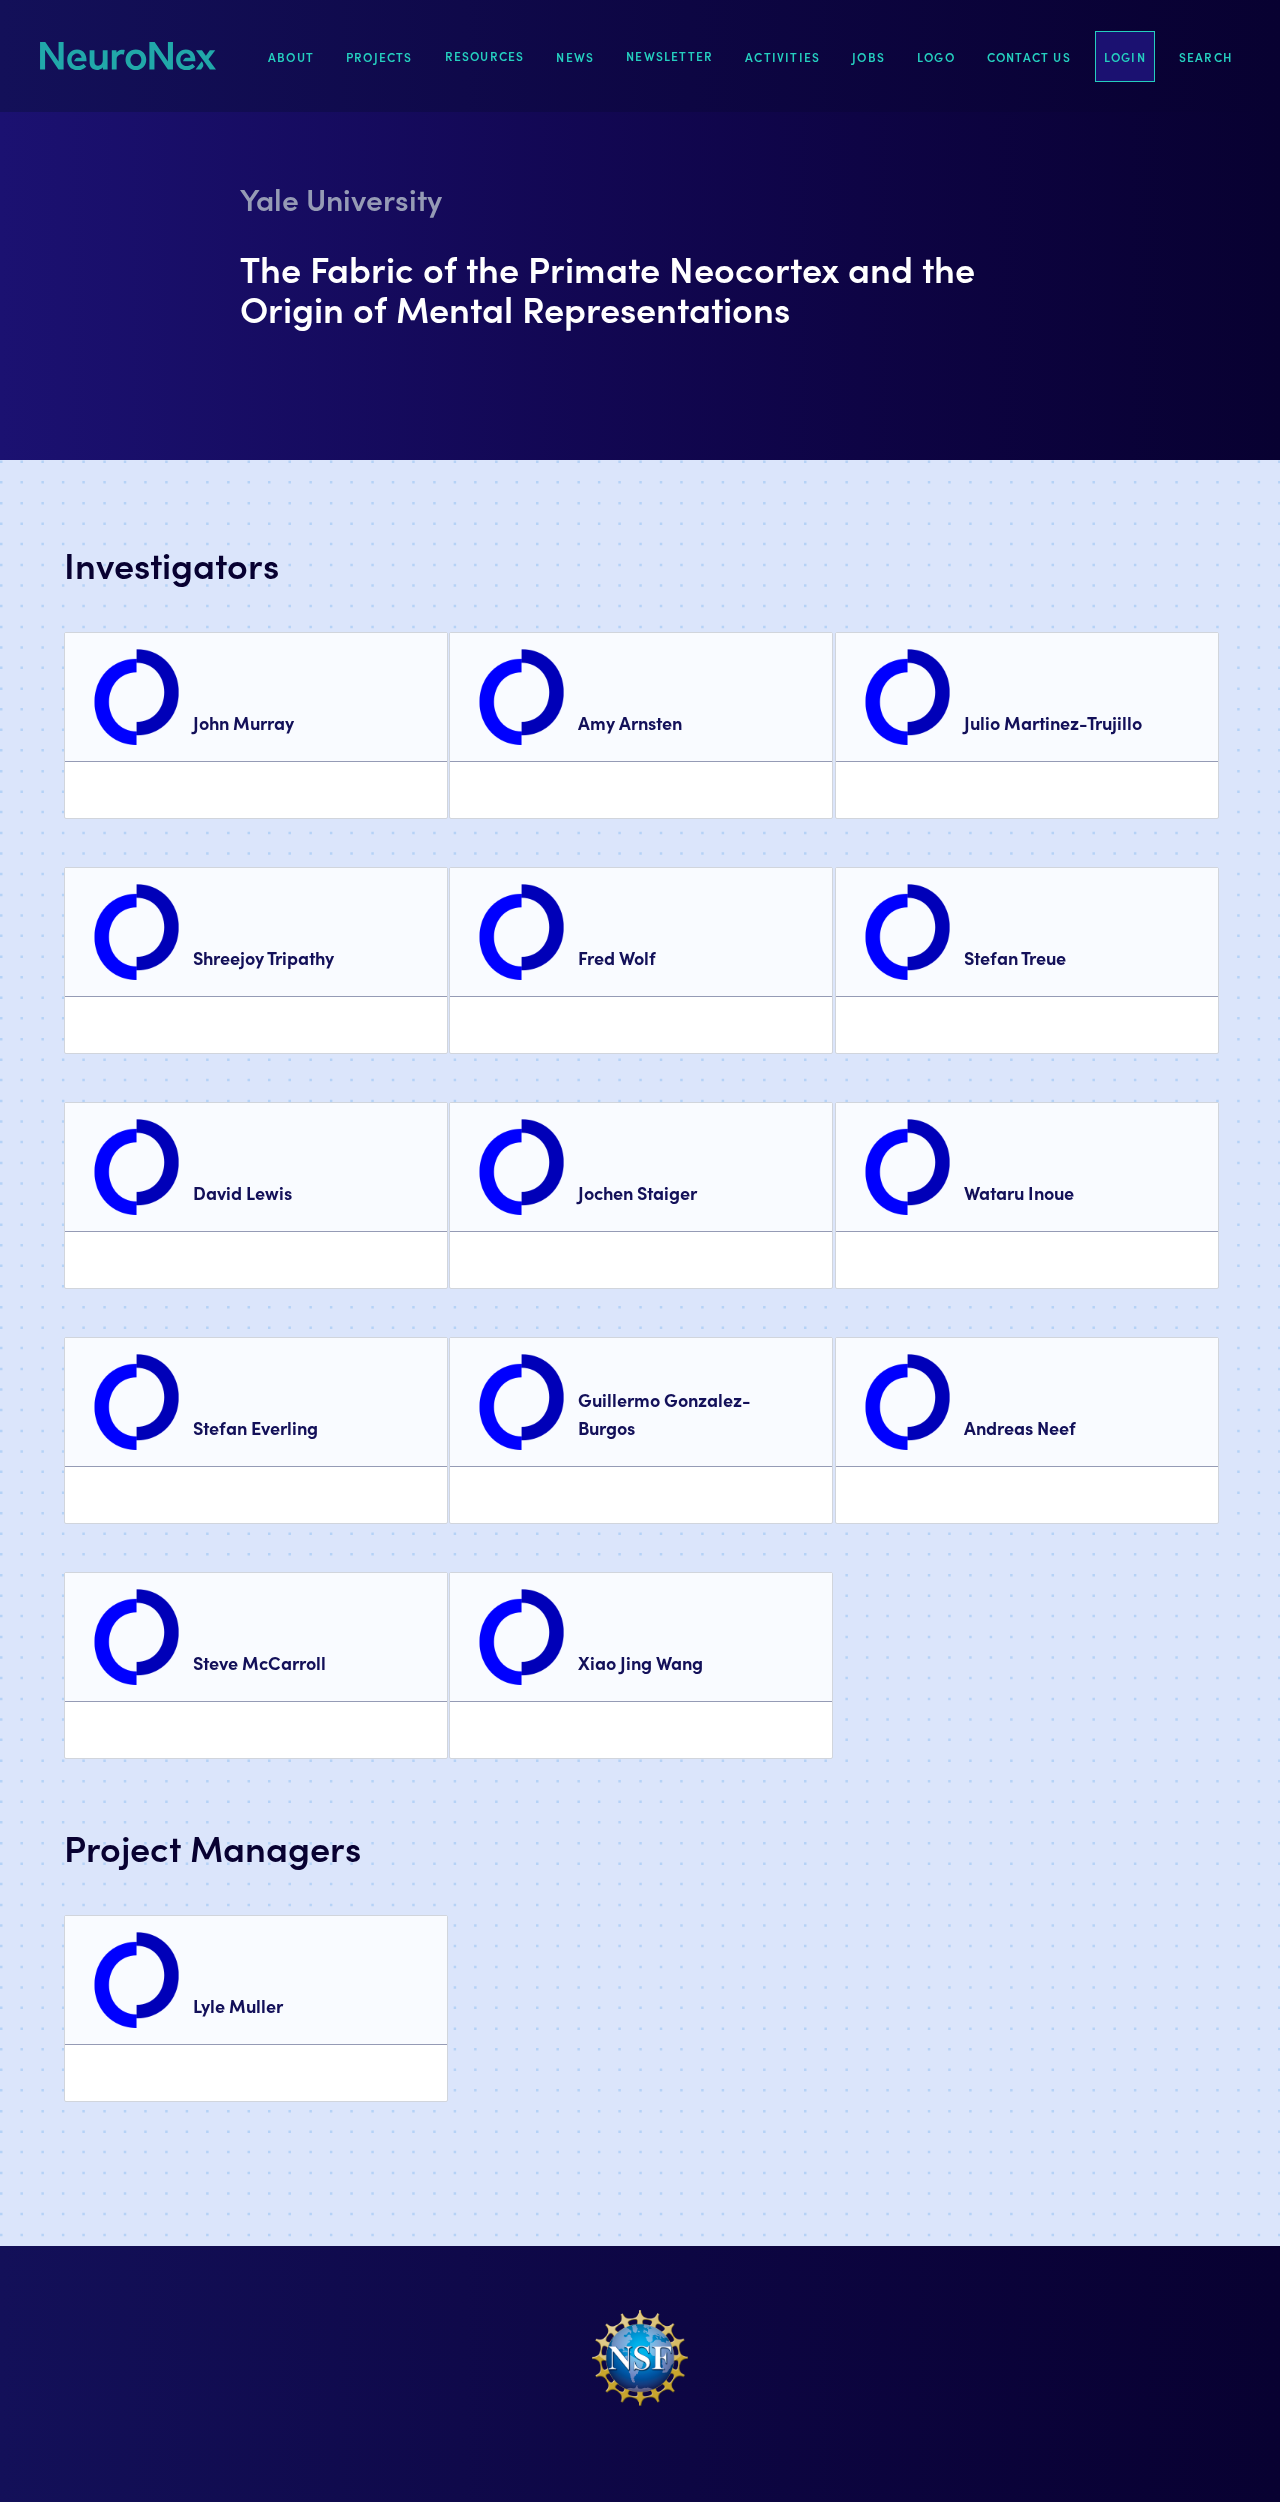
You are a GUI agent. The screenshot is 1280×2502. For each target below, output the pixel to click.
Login (1125, 56)
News (575, 56)
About (291, 56)
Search (1205, 56)
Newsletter (669, 55)
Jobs (868, 56)
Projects (379, 56)
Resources (485, 55)
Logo (936, 56)
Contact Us (1029, 56)
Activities (782, 56)
